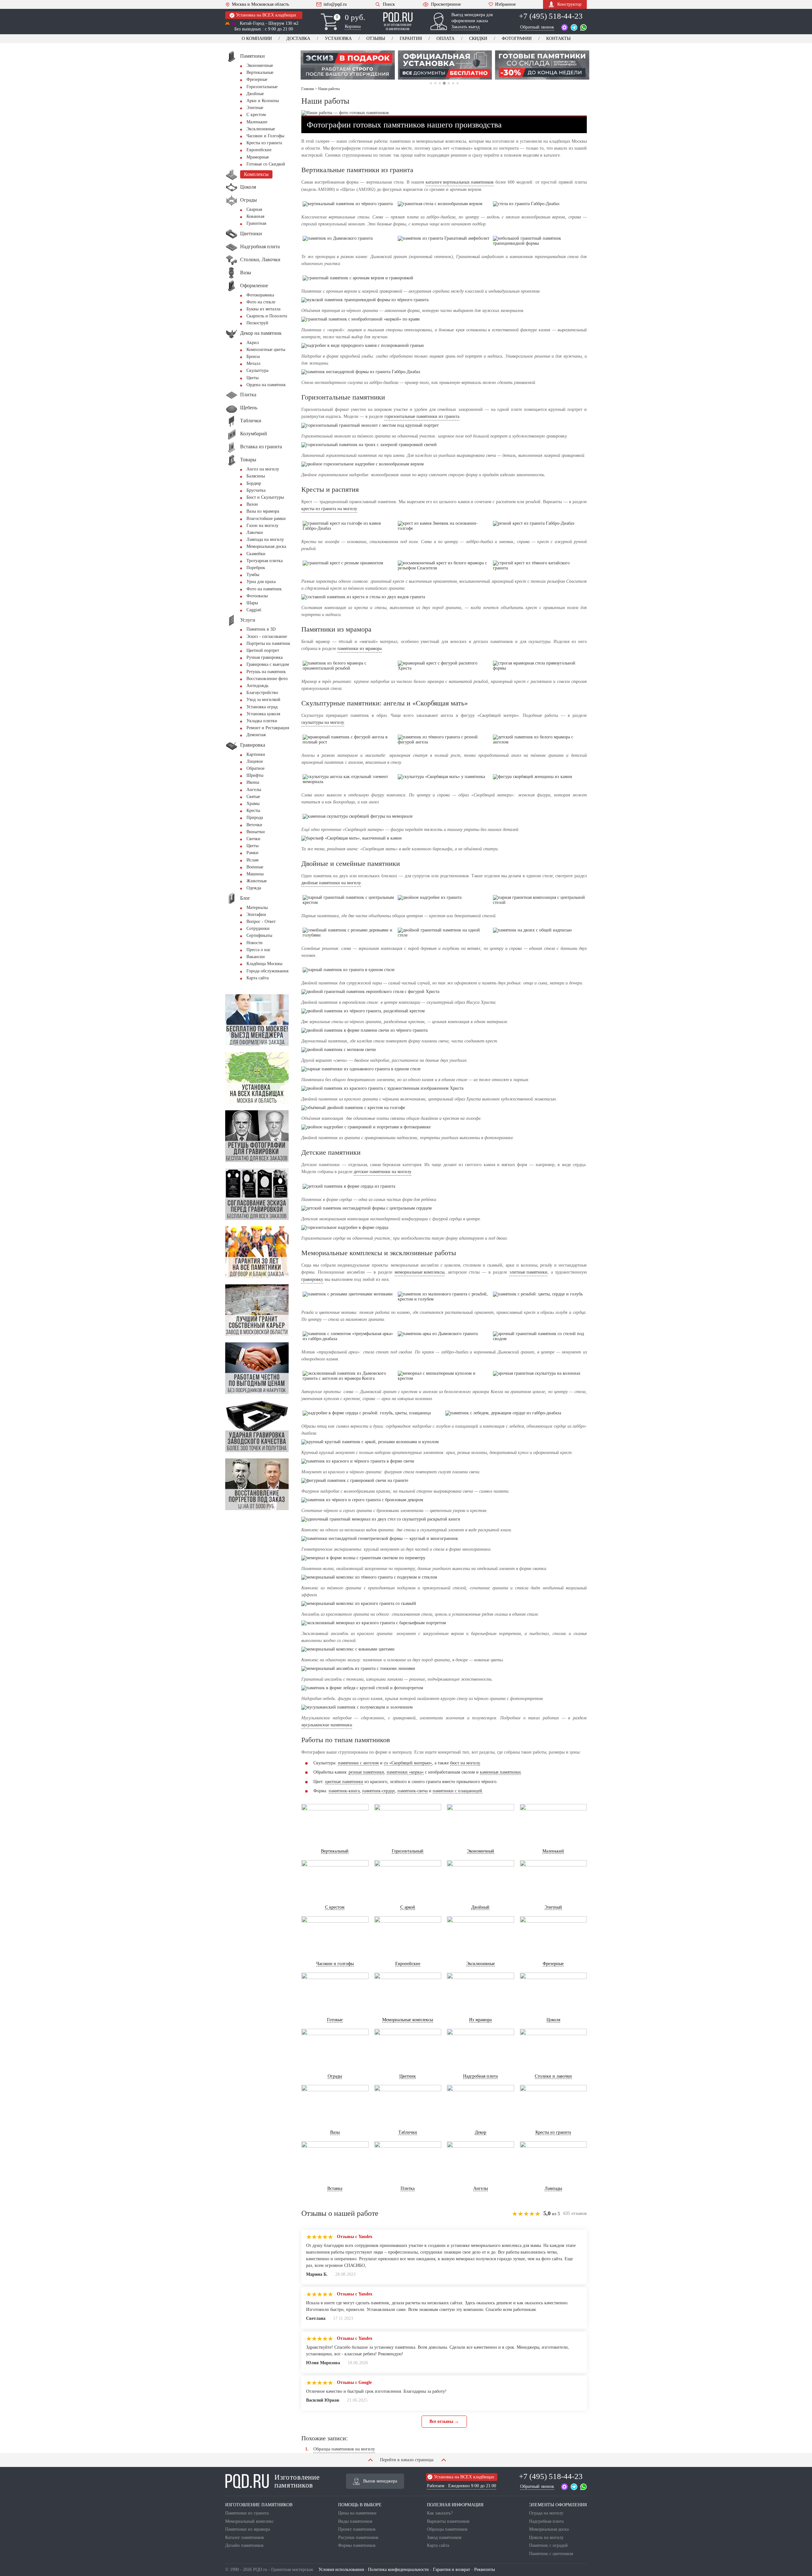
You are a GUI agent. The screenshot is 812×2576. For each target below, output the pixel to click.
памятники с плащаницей (457, 1791)
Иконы (253, 782)
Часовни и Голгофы (265, 136)
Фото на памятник (264, 589)
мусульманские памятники (327, 1725)
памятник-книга (344, 1791)
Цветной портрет (263, 650)
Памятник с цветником (551, 2554)
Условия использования (341, 2570)
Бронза (253, 357)
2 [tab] (435, 83)
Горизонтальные (262, 87)
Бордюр (254, 483)
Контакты (558, 39)
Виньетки (256, 832)
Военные (255, 867)
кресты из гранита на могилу (329, 509)
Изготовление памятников (297, 2481)
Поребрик (256, 568)
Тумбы (253, 575)
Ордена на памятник (266, 385)
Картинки (256, 754)
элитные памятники (528, 1272)
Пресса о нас (259, 950)
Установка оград (262, 707)
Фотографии (517, 39)
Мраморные (258, 157)
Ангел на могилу (263, 469)
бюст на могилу (465, 1763)
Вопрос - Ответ (261, 921)
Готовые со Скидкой (266, 164)
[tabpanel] (347, 65)
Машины (255, 874)
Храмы (253, 804)
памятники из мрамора (360, 649)
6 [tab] (453, 83)
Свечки (253, 839)
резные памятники (366, 1772)
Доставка (298, 39)
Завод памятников (444, 2537)
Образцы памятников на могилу (344, 2449)
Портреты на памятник (268, 643)
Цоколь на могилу (546, 2537)
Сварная (254, 209)
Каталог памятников (245, 2537)
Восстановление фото (267, 679)
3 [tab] (440, 83)
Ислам (252, 860)
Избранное (505, 4)
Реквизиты (485, 2570)
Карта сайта (258, 978)
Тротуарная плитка (265, 561)
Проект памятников (357, 2529)
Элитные (255, 108)
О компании (257, 39)
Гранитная (256, 223)
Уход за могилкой (263, 700)
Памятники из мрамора (248, 2529)
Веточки (254, 825)
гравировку (312, 1279)
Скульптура (257, 370)
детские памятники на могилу (383, 1172)
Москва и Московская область (260, 4)
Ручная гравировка (265, 657)
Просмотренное (446, 4)
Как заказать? (440, 2513)
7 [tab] (458, 83)
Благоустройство (262, 693)
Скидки (478, 39)
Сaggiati (254, 610)
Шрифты (255, 775)
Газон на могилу (262, 526)
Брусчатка (256, 490)
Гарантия (411, 39)
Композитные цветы (266, 350)
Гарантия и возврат (452, 2570)
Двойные (255, 94)
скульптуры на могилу (323, 722)
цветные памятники (344, 1782)
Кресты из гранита (264, 143)
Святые (253, 797)
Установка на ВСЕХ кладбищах (266, 15)
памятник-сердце (379, 1791)
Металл (253, 363)
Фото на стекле (261, 302)
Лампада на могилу (265, 539)
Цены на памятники (357, 2513)
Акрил (253, 343)
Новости (255, 943)
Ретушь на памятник (266, 672)
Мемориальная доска (266, 546)
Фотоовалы (257, 596)
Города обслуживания (267, 971)
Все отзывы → (444, 2421)
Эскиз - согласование (267, 636)
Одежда (254, 888)
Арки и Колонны (263, 101)
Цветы (252, 378)
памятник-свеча (413, 1791)
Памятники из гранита (247, 2513)
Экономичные (260, 65)
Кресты (253, 811)
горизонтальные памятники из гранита (422, 416)
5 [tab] (449, 83)
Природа (255, 818)
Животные (257, 881)
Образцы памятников (447, 2529)
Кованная (255, 216)
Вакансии (256, 957)
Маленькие (257, 122)
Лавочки (255, 532)
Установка (338, 39)
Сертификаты (259, 935)
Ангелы (254, 790)
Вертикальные (260, 72)
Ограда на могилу (546, 2513)
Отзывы (376, 39)
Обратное (255, 768)
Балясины (256, 476)
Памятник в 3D (261, 629)
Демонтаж (256, 735)
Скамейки (256, 554)
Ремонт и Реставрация (268, 728)
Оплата (445, 39)
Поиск (389, 4)
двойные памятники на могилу (331, 883)
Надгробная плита (546, 2521)
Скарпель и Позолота (267, 316)
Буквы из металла (263, 309)
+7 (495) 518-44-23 (551, 16)
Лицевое (255, 761)
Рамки (252, 853)
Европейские (259, 150)
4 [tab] (444, 83)
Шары (252, 603)
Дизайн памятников (244, 2545)
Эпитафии (256, 915)
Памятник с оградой (548, 2545)
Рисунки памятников (358, 2537)
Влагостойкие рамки (266, 519)
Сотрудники (258, 928)
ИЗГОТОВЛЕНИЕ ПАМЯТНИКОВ (259, 2505)
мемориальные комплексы (419, 1272)
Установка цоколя (263, 714)
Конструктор (569, 4)
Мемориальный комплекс (249, 2521)
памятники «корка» (405, 1772)
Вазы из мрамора (263, 511)
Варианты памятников (448, 2521)
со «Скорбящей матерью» (408, 1763)
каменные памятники (500, 1772)
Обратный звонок (537, 27)
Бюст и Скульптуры (265, 497)
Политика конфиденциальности (398, 2570)
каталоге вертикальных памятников (460, 182)
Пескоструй (257, 323)
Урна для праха (261, 582)
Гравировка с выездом (268, 664)
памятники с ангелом (358, 1763)
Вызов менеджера (380, 2481)
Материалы (257, 908)
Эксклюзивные (261, 129)
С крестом (256, 115)
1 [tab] (431, 83)
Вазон (252, 504)
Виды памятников (355, 2521)
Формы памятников (357, 2545)
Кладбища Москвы (264, 964)
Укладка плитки (262, 721)
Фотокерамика (260, 295)
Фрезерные (257, 79)
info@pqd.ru (335, 4)
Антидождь (257, 686)
